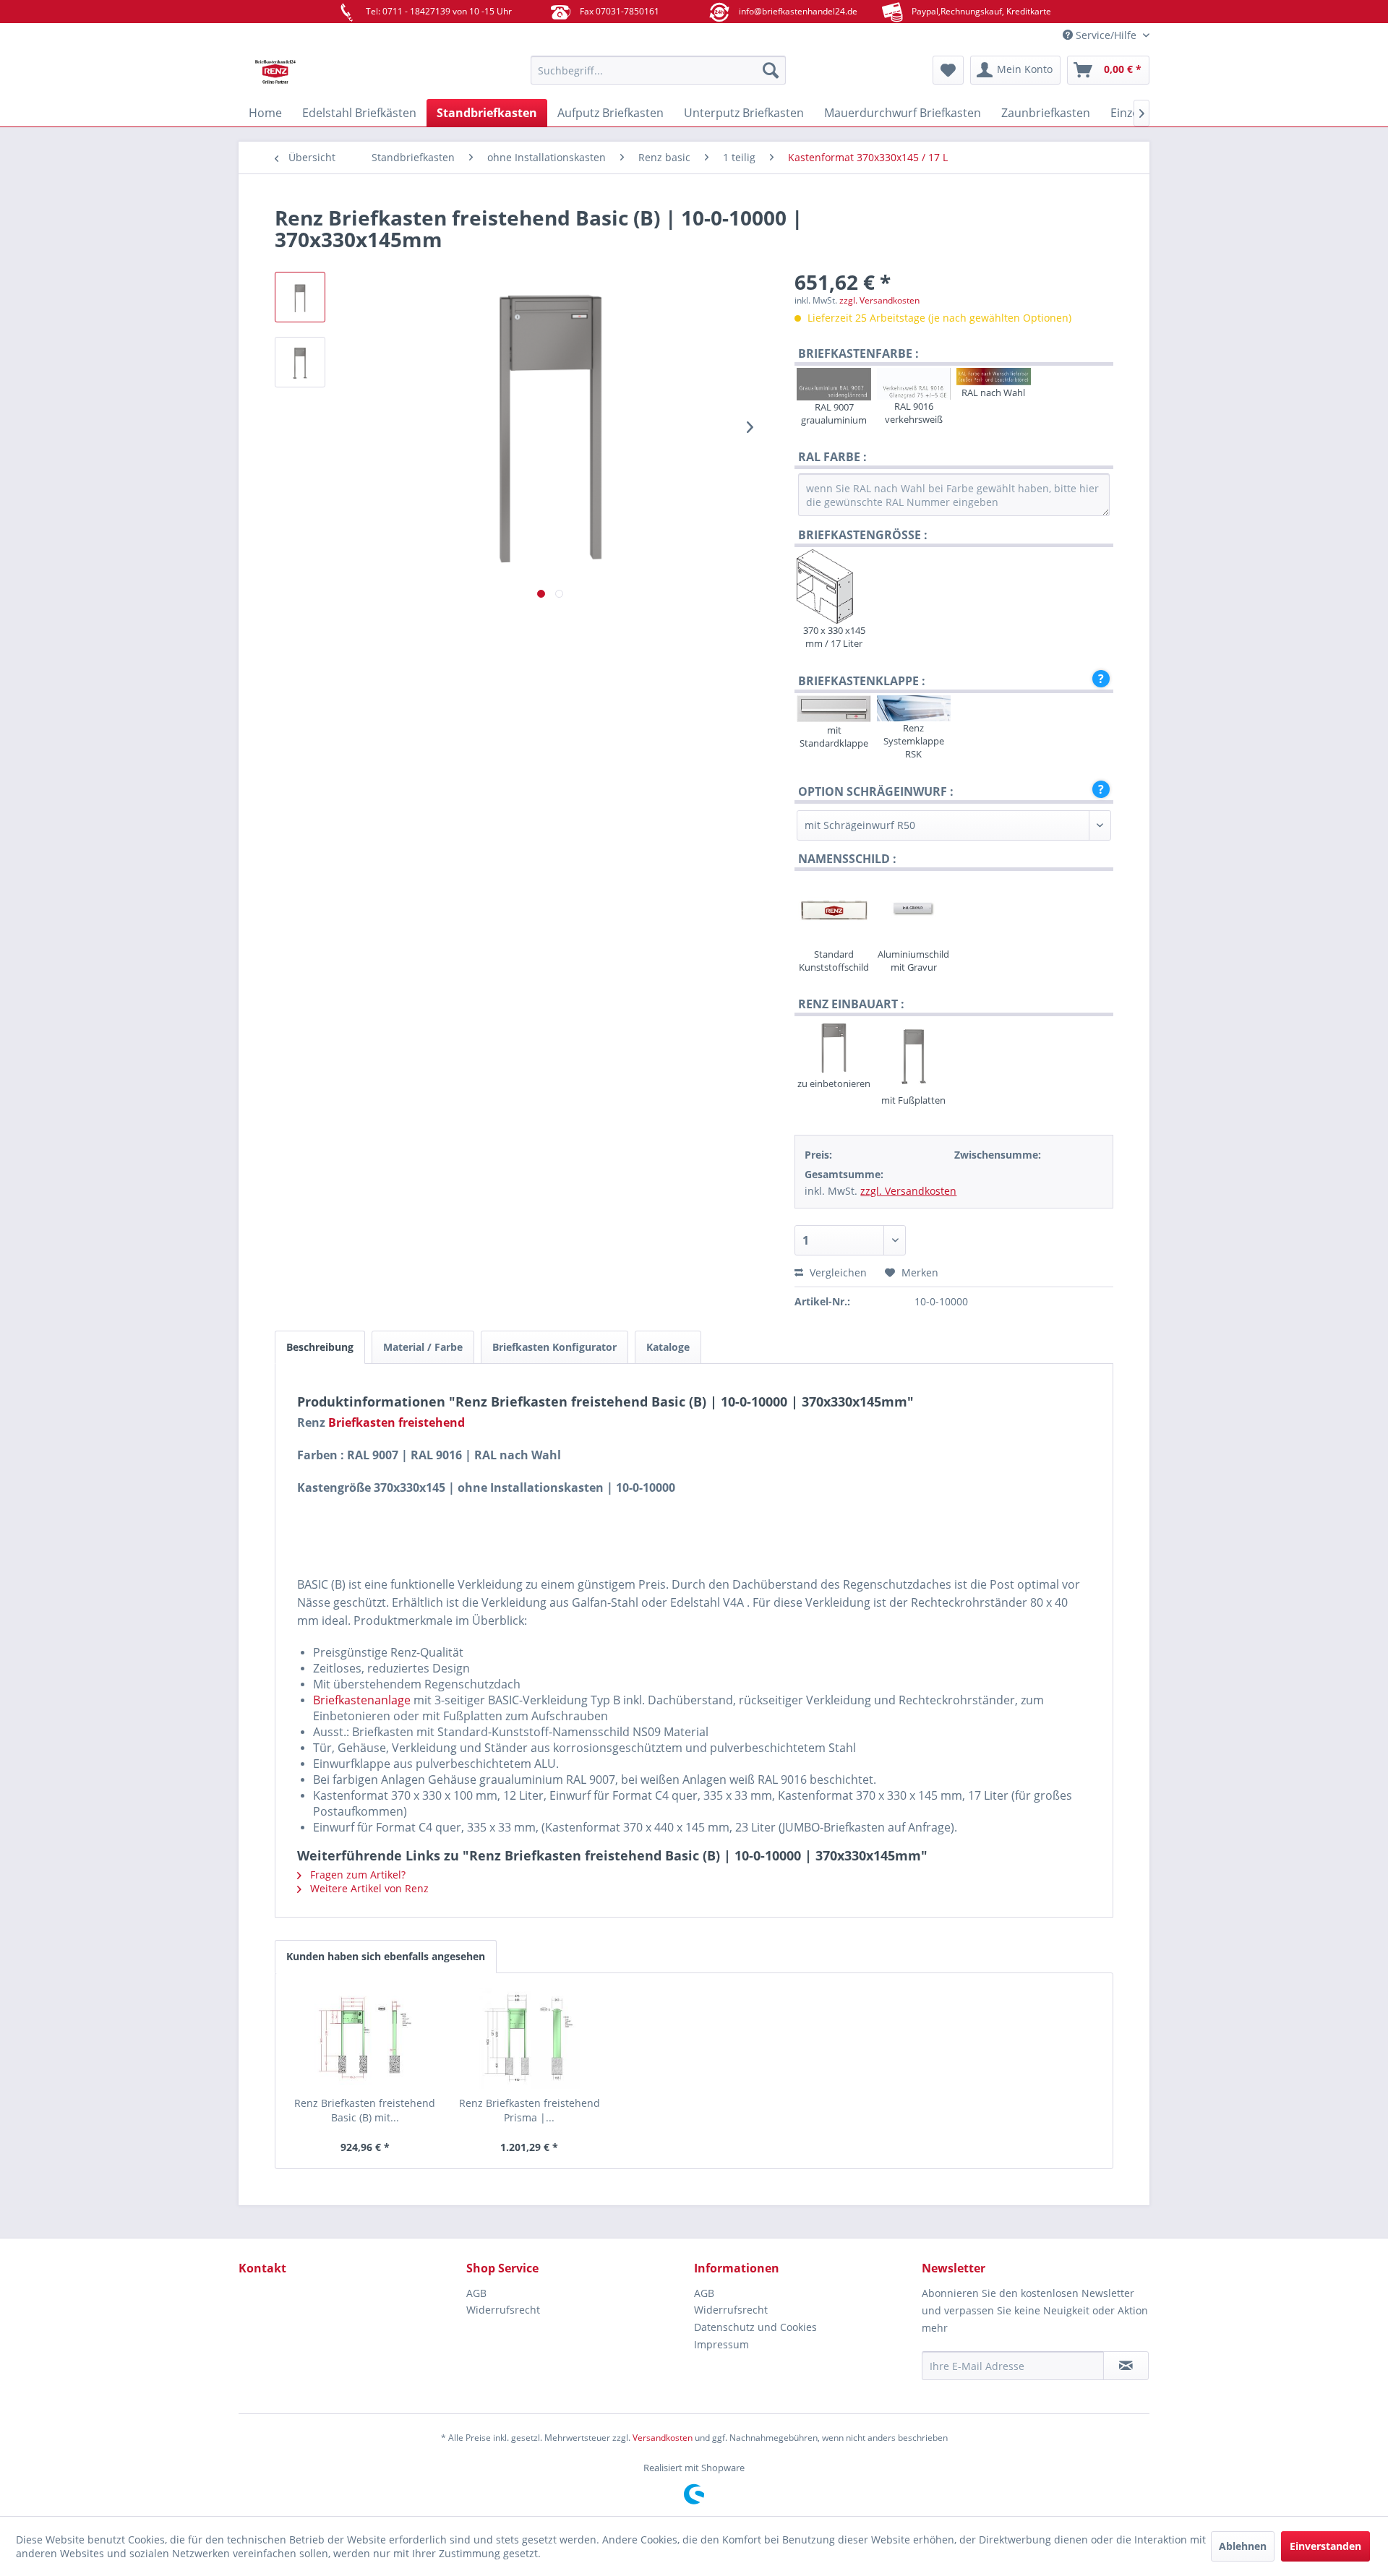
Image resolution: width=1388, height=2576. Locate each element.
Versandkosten (663, 2438)
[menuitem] (658, 70)
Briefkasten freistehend (397, 1422)
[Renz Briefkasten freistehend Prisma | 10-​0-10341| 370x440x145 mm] (530, 2038)
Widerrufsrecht (503, 2310)
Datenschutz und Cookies (755, 2327)
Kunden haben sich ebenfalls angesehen (386, 1956)
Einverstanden (1325, 2546)
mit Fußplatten (913, 1100)
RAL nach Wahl (993, 392)
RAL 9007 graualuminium (834, 413)
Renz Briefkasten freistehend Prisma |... (530, 2110)
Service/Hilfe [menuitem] (1106, 35)
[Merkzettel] (948, 70)
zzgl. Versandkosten (879, 300)
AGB (476, 2293)
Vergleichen (837, 1272)
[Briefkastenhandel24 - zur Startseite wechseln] (351, 74)
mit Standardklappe (834, 737)
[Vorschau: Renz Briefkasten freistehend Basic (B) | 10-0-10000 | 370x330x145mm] (300, 297)
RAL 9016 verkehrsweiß (914, 413)
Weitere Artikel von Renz (368, 1888)
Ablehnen (1243, 2546)
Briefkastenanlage (362, 1700)
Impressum (721, 2344)
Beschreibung (320, 1347)
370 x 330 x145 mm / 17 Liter (834, 637)
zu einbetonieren (834, 1083)
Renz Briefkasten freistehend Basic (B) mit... (365, 2110)
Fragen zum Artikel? (356, 1875)
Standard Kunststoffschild (834, 961)
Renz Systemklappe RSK (914, 741)
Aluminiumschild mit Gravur (913, 961)
